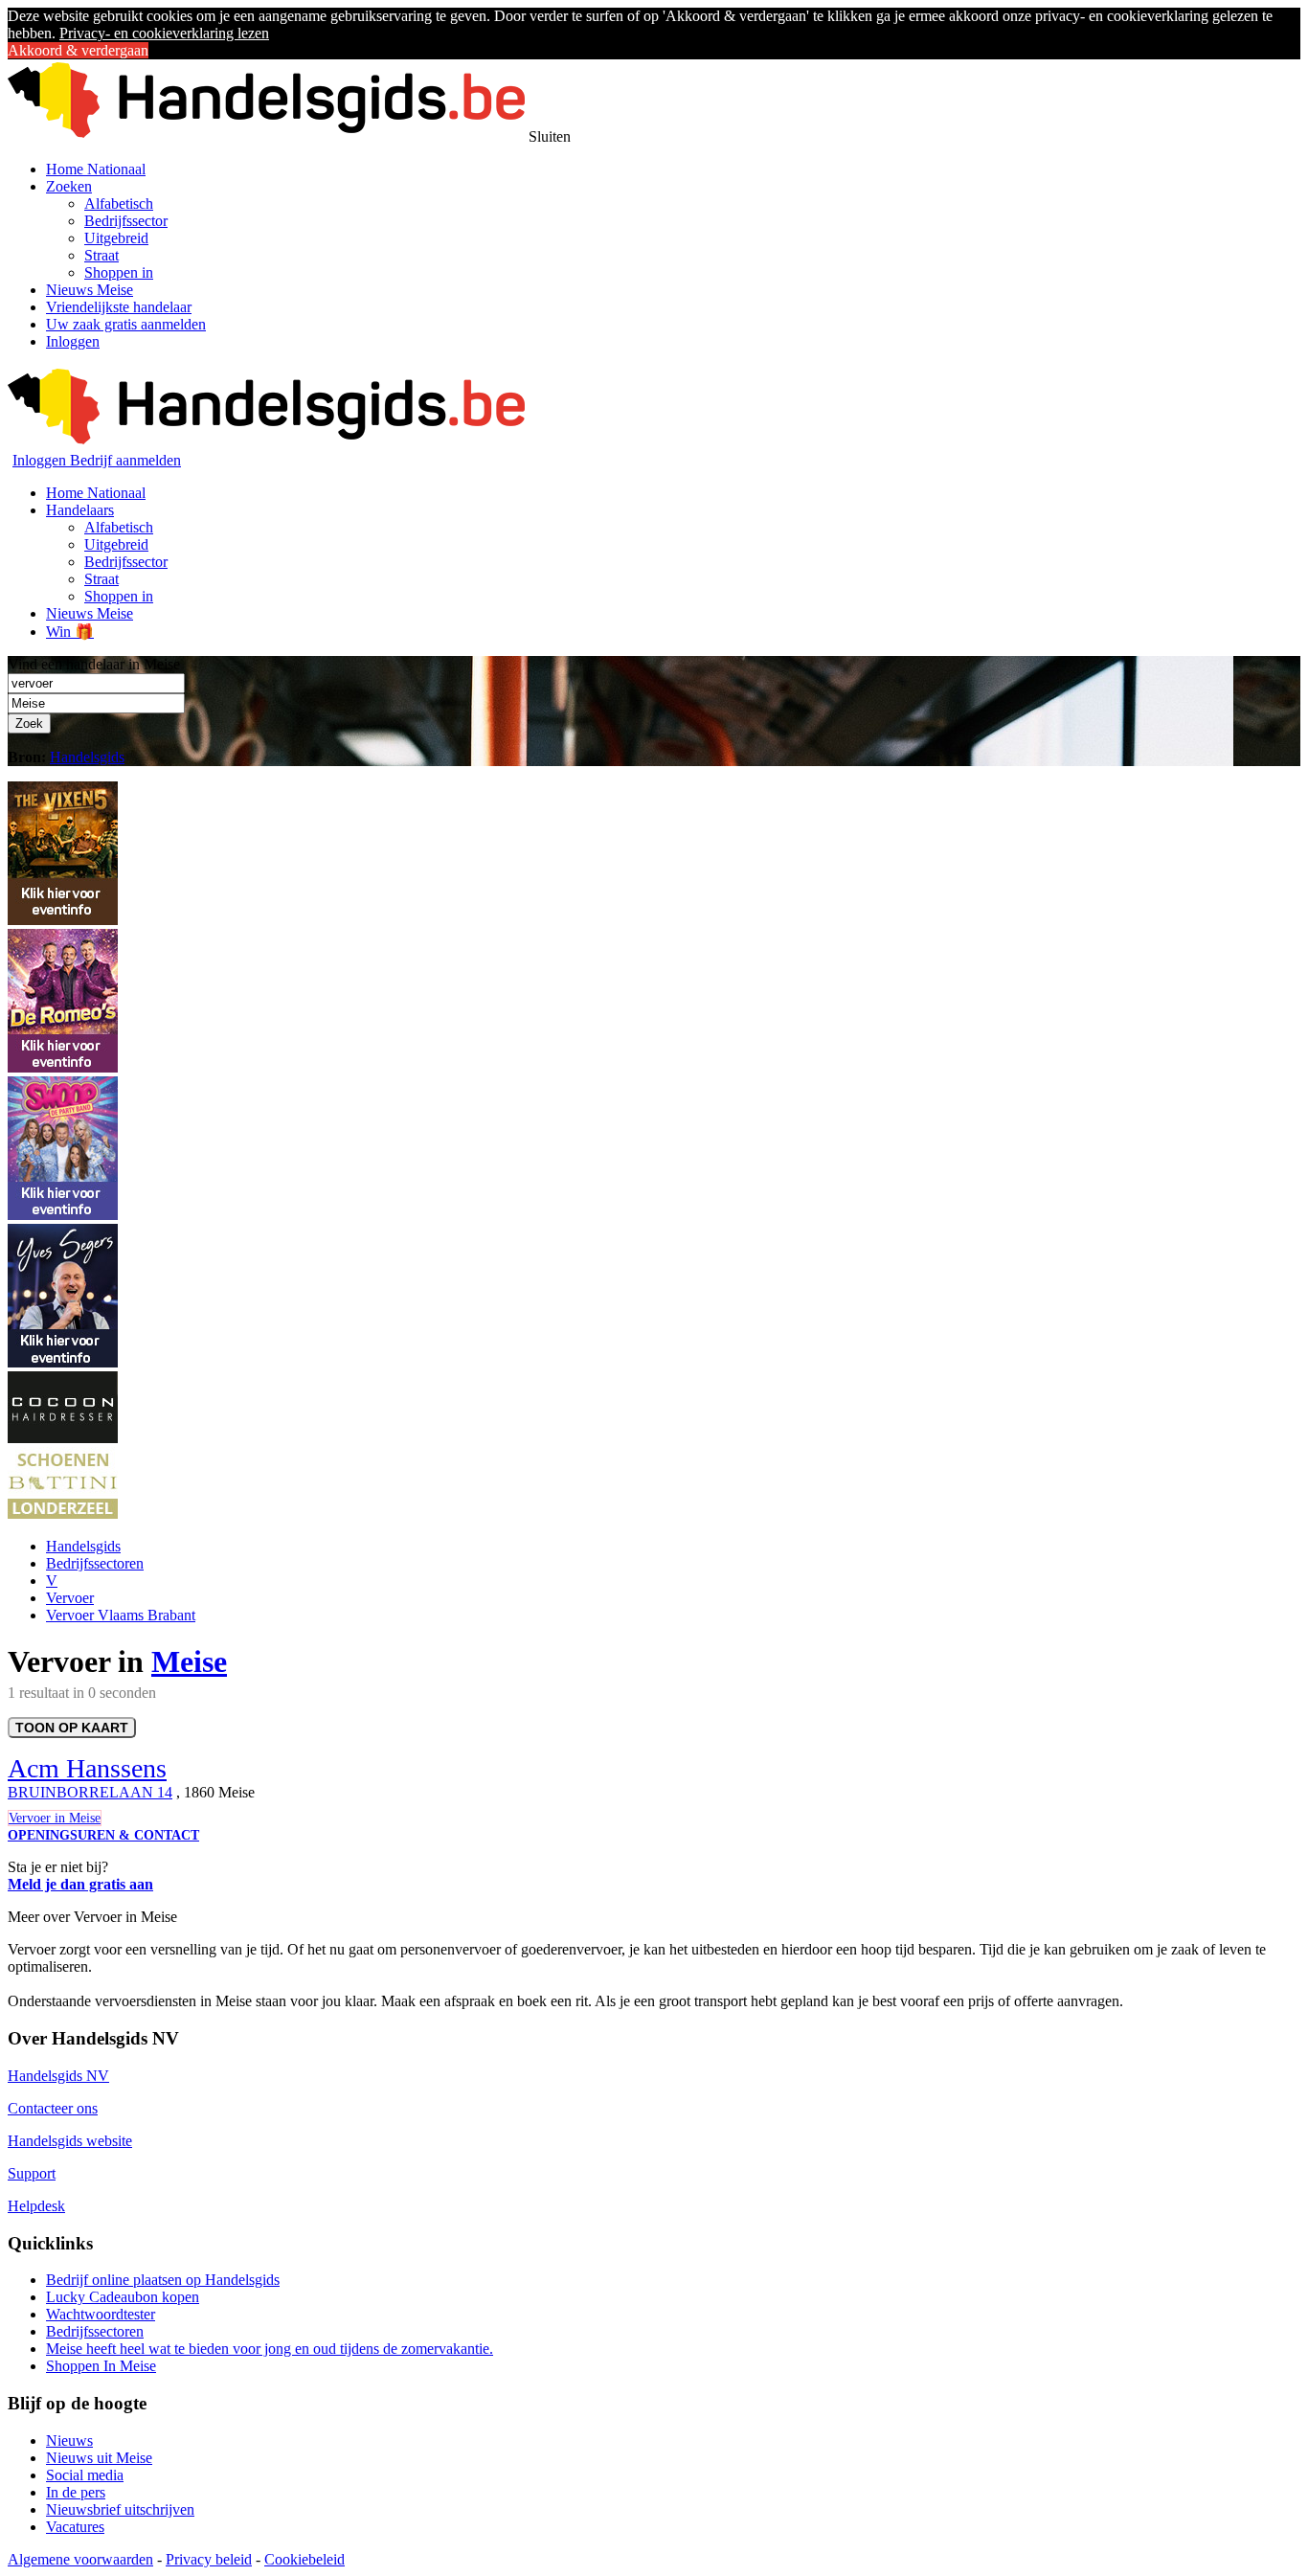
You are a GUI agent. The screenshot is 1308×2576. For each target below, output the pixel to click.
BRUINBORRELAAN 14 (90, 1792)
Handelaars (80, 510)
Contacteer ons (53, 2108)
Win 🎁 (70, 632)
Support (32, 2173)
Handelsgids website (70, 2141)
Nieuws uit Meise (99, 2458)
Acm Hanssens (87, 1768)
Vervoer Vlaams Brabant (121, 1615)
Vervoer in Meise (55, 1818)
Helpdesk (36, 2206)
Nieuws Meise (90, 290)
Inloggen (73, 341)
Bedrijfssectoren (95, 1563)
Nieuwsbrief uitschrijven (120, 2509)
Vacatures (75, 2527)
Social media (85, 2475)
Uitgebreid (116, 238)
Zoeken (69, 186)
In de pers (76, 2492)
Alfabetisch (119, 203)
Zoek (29, 723)
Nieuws (69, 2440)
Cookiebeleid (304, 2559)
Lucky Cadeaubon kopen (123, 2297)
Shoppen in (119, 272)
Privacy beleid (209, 2559)
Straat (101, 255)
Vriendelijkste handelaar (119, 307)
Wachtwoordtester (101, 2314)
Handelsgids (87, 757)
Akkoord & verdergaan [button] (78, 50)
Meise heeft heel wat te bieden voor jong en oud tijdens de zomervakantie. (270, 2349)
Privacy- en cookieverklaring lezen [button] (164, 33)
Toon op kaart (72, 1728)
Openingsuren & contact (103, 1835)
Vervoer (70, 1598)
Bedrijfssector (126, 221)
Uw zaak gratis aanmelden (126, 324)
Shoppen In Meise (101, 2366)
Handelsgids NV (58, 2076)
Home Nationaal (96, 169)
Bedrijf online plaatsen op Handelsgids (163, 2280)
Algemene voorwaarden (80, 2559)
